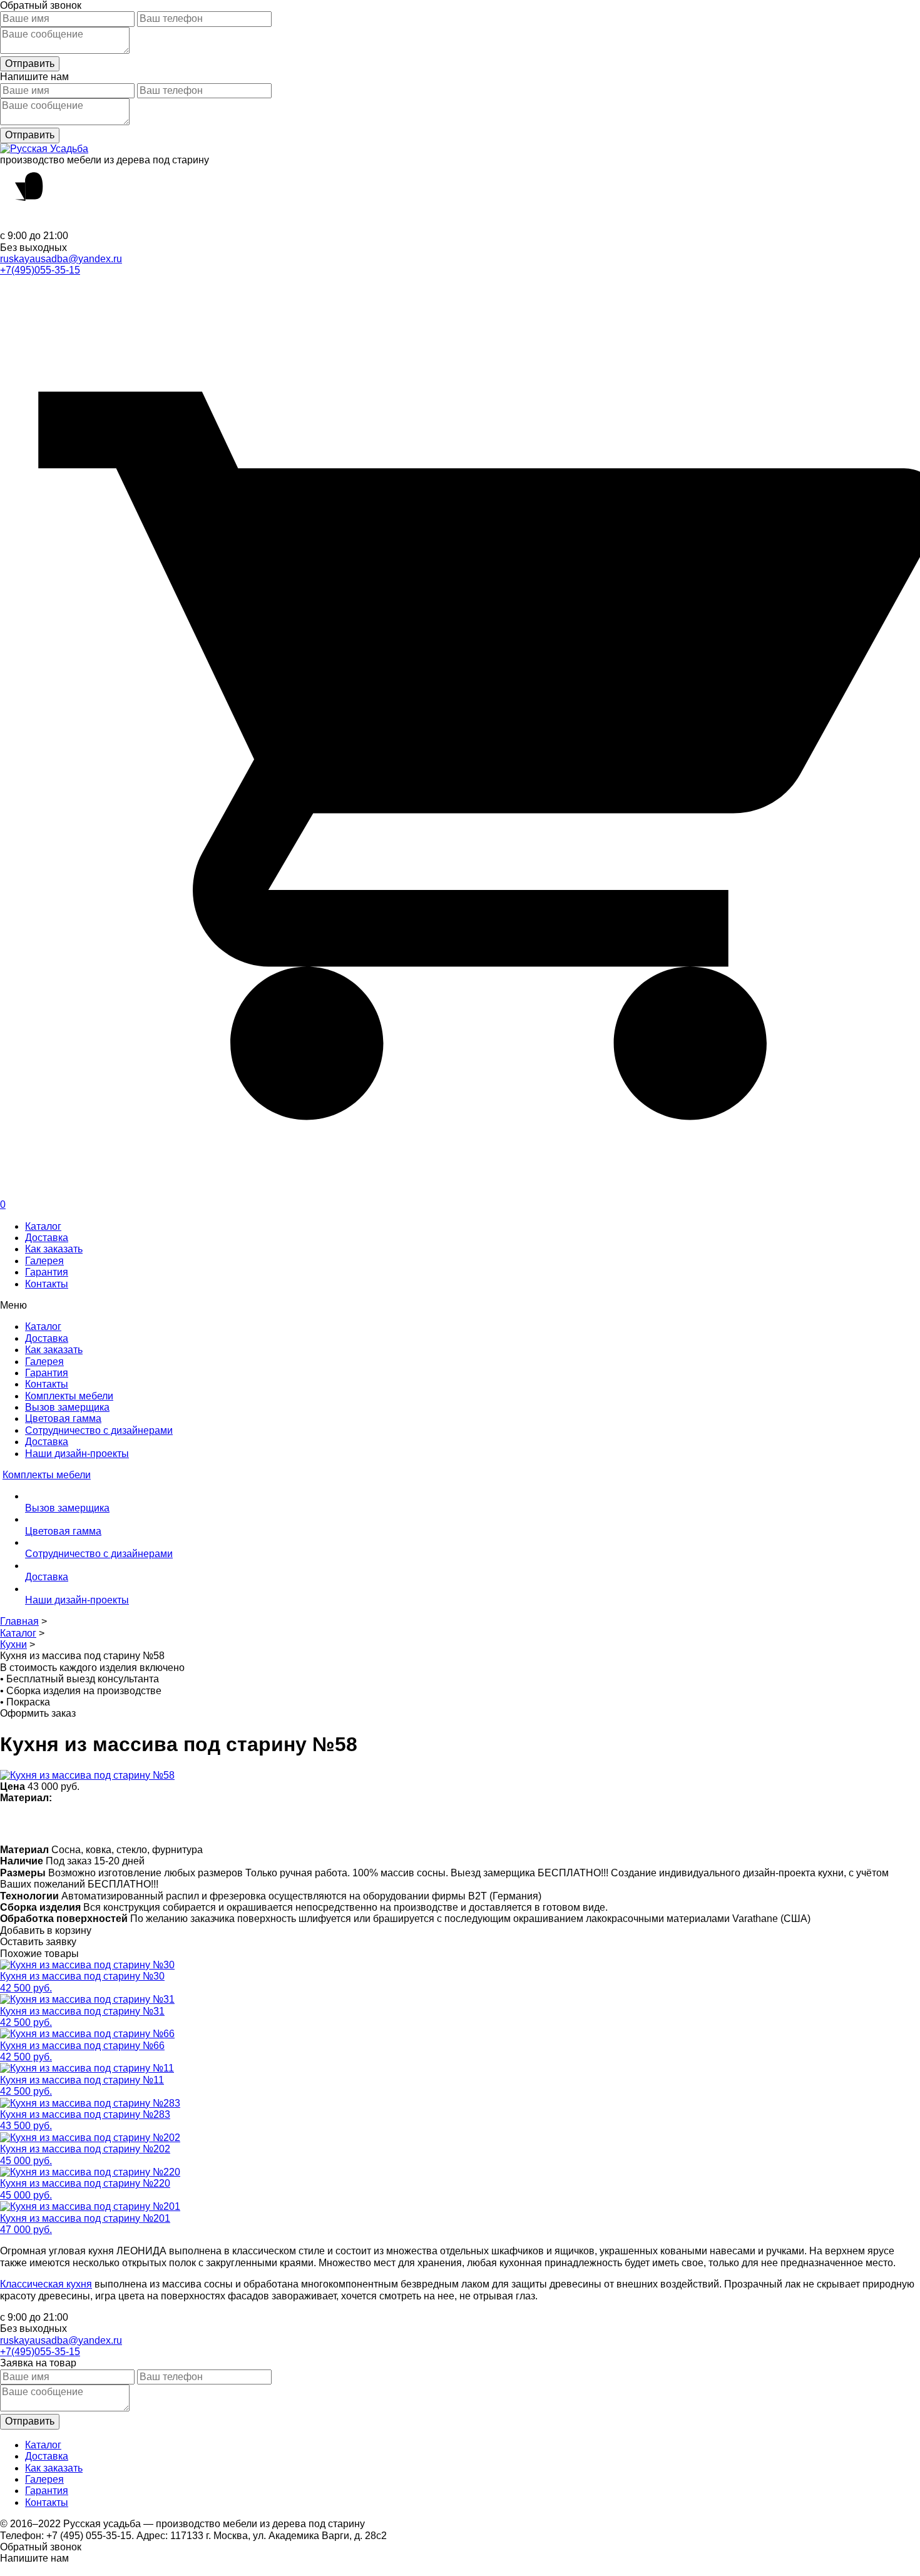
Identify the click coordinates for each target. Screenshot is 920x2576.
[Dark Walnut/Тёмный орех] (109, 1823)
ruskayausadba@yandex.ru (61, 259)
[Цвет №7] (60, 1823)
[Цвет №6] (157, 1823)
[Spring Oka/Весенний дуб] (35, 1823)
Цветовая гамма (63, 1418)
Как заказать (54, 1249)
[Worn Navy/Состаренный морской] (328, 1823)
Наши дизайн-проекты (77, 1454)
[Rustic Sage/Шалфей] (231, 1823)
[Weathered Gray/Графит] (353, 1823)
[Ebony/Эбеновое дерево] (401, 1823)
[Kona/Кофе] (182, 1823)
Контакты (47, 1284)
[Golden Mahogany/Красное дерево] (279, 1823)
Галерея (44, 1261)
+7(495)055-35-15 (40, 270)
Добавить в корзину (46, 1930)
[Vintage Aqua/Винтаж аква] (206, 1823)
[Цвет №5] (377, 1823)
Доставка (47, 1238)
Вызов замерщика (67, 1407)
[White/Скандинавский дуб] (11, 1823)
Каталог (43, 1226)
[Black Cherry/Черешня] (304, 1823)
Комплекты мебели (69, 1396)
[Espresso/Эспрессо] (133, 1823)
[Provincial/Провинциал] (84, 1823)
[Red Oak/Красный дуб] (255, 1823)
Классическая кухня (46, 2284)
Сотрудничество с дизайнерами (99, 1430)
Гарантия (47, 1272)
